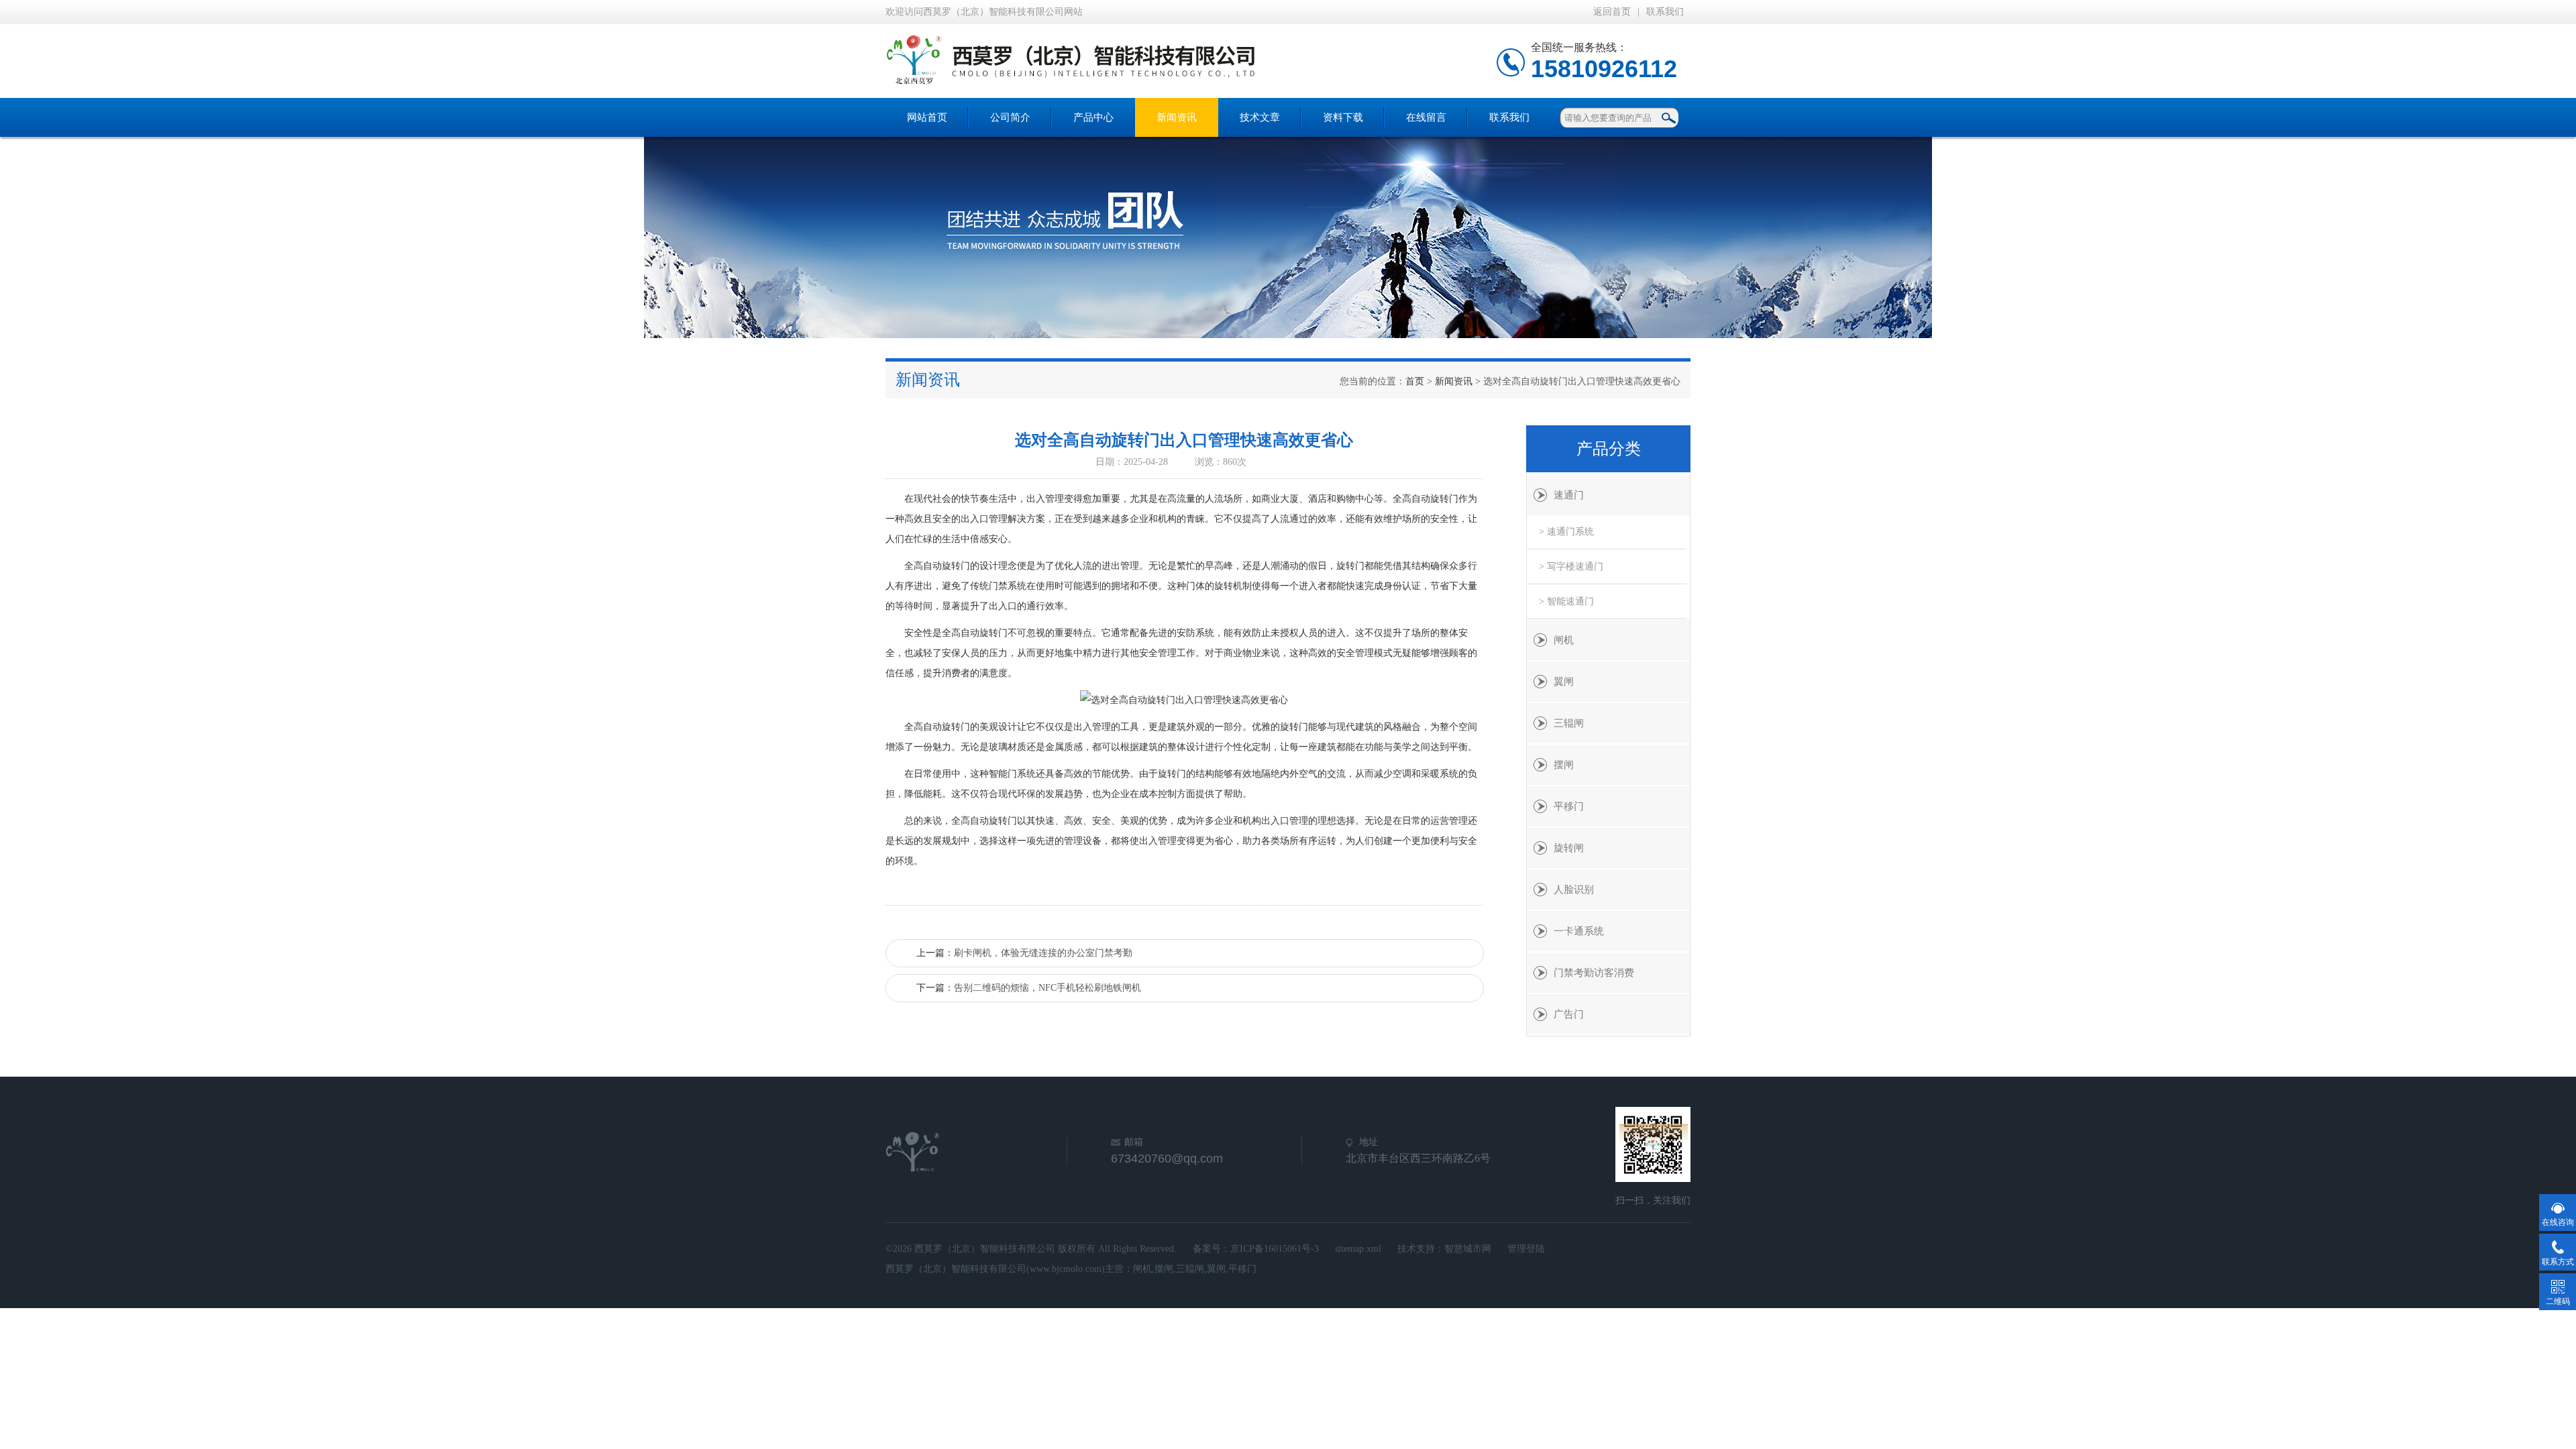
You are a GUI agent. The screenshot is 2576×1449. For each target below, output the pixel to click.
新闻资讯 (1177, 117)
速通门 (1569, 495)
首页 (1415, 381)
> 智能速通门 (1566, 601)
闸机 (1564, 640)
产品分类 (1609, 449)
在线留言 (1426, 117)
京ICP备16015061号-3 (1275, 1249)
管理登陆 (1526, 1249)
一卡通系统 (1579, 931)
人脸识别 (1574, 890)
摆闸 (1564, 765)
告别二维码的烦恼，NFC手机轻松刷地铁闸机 (1048, 988)
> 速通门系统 (1566, 532)
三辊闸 (1569, 723)
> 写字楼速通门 (1571, 567)
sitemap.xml (1358, 1249)
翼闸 (1564, 682)
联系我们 (1665, 12)
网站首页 (927, 117)
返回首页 (1612, 12)
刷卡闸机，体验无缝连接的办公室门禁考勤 (1043, 953)
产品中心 (1093, 117)
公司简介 (1010, 117)
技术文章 (1260, 117)
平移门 (1569, 806)
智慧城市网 (1468, 1249)
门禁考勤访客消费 (1594, 973)
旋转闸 (1569, 848)
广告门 (1569, 1014)
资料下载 (1343, 117)
